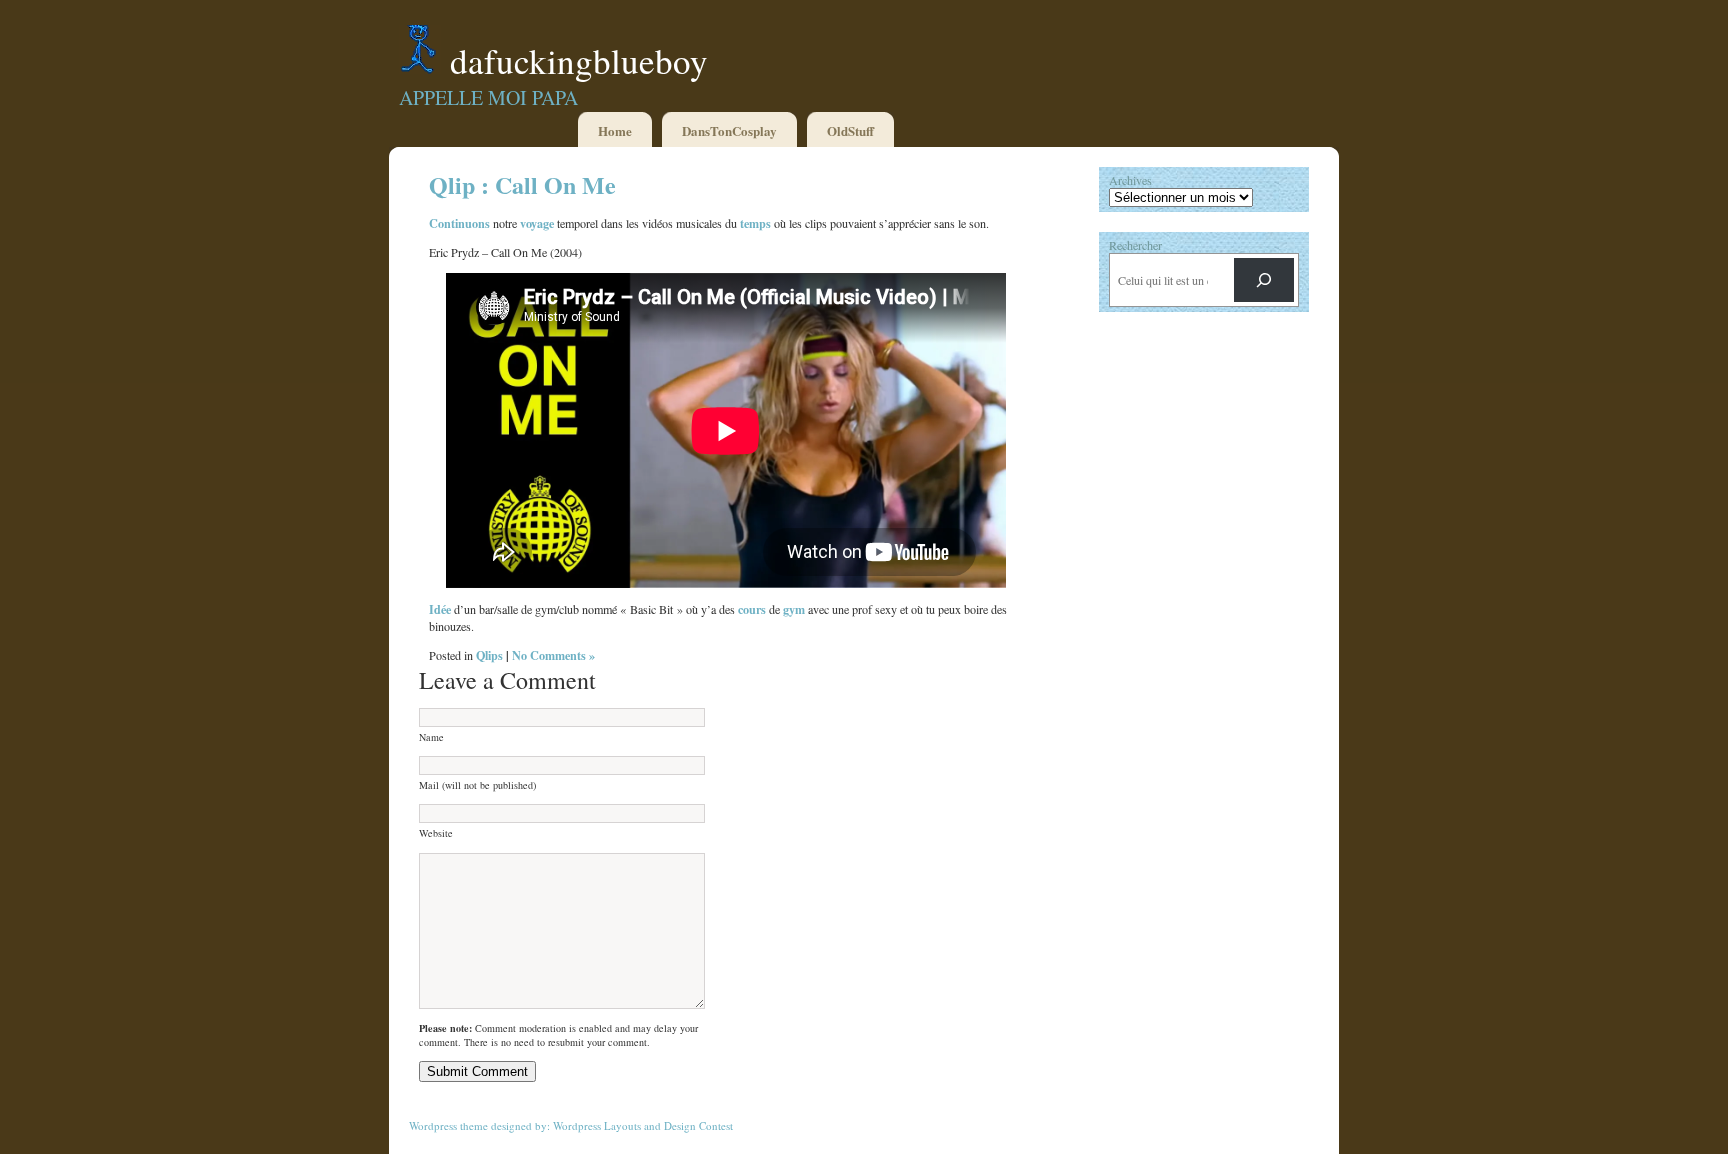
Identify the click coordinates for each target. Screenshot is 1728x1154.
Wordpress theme (448, 1125)
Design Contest (698, 1125)
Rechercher (1135, 245)
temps (755, 223)
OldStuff (850, 130)
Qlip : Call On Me (522, 184)
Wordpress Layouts (597, 1125)
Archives (1130, 180)
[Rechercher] (1264, 280)
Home (615, 130)
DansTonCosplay (729, 130)
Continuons (459, 223)
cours (752, 609)
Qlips (489, 655)
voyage (537, 223)
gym (794, 609)
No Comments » (553, 655)
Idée (440, 609)
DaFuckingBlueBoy (579, 60)
